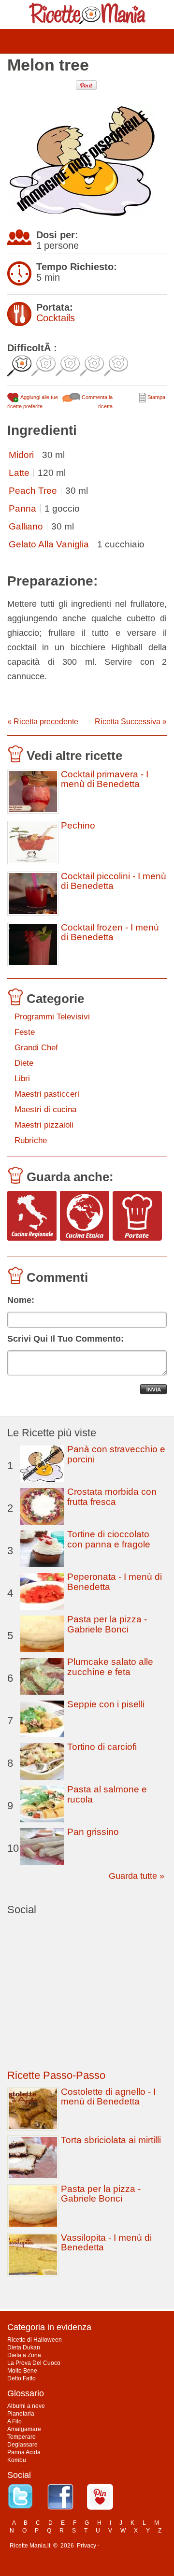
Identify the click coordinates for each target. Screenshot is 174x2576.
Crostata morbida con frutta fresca (112, 1497)
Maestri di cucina (45, 1109)
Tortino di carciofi (102, 1747)
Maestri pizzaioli (44, 1125)
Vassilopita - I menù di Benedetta (106, 2242)
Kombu (17, 2460)
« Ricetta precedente (43, 722)
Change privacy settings (133, 2546)
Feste (25, 1032)
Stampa (156, 397)
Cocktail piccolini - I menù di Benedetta (114, 881)
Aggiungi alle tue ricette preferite (33, 402)
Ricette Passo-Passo (56, 2075)
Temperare (22, 2437)
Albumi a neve (26, 2406)
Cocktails (56, 318)
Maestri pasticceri (47, 1094)
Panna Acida (24, 2452)
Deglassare (22, 2445)
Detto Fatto (22, 2378)
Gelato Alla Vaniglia (49, 544)
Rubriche (31, 1140)
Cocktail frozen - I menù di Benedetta (110, 932)
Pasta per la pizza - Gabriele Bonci (107, 1624)
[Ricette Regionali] (32, 1216)
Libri (22, 1079)
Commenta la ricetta (96, 402)
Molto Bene (22, 2371)
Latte (19, 473)
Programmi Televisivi (52, 1017)
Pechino (78, 826)
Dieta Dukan (24, 2347)
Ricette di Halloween (35, 2340)
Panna (22, 508)
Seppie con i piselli (106, 1704)
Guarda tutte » (137, 1876)
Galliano (26, 526)
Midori (21, 455)
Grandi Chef (36, 1048)
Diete (24, 1063)
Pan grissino (93, 1832)
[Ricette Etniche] (85, 1216)
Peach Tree (33, 491)
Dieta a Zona (24, 2355)
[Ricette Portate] (137, 1216)
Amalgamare (24, 2429)
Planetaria (21, 2414)
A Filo (14, 2421)
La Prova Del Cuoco (34, 2363)
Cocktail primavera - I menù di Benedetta (105, 779)
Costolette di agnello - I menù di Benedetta (108, 2097)
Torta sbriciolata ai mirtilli (111, 2140)
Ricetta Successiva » (131, 722)
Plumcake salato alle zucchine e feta (110, 1667)
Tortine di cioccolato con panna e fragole (109, 1539)
